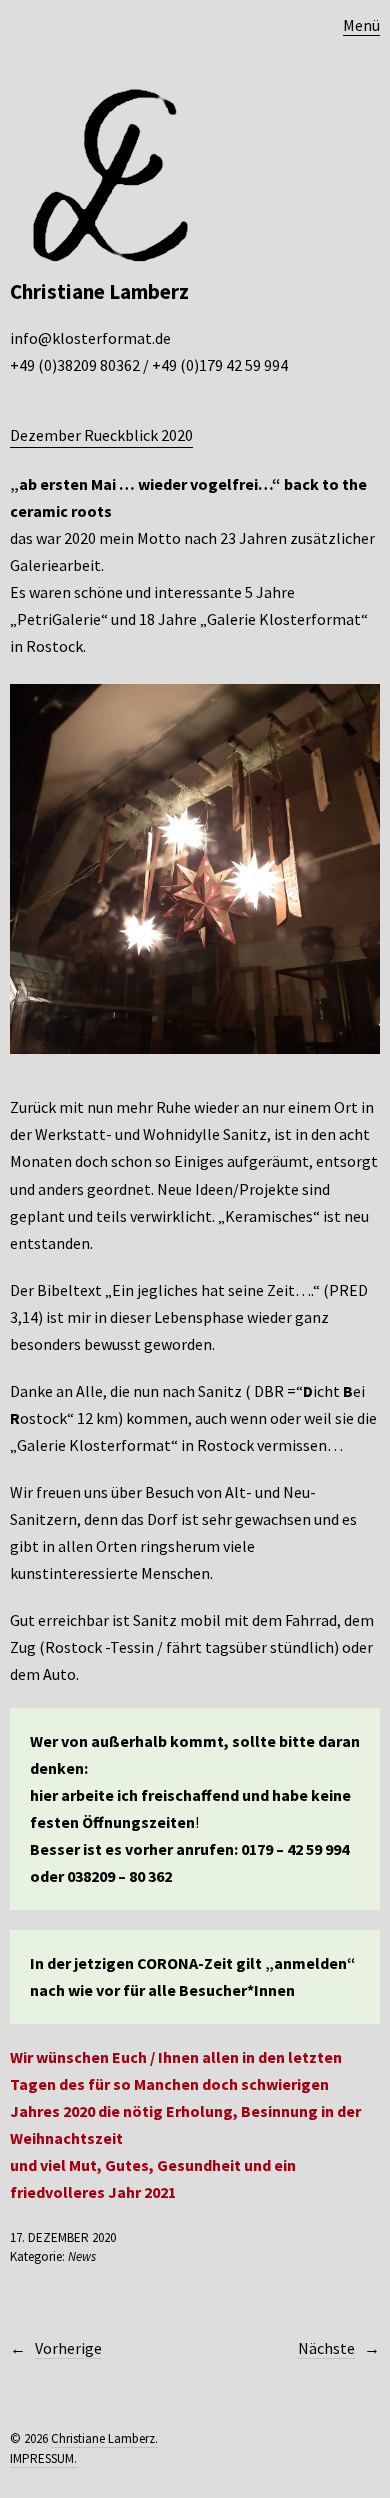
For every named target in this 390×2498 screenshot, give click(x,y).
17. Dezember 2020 (63, 2237)
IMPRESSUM (42, 2458)
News (82, 2256)
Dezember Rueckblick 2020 (101, 435)
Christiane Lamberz (99, 291)
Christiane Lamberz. (104, 2438)
